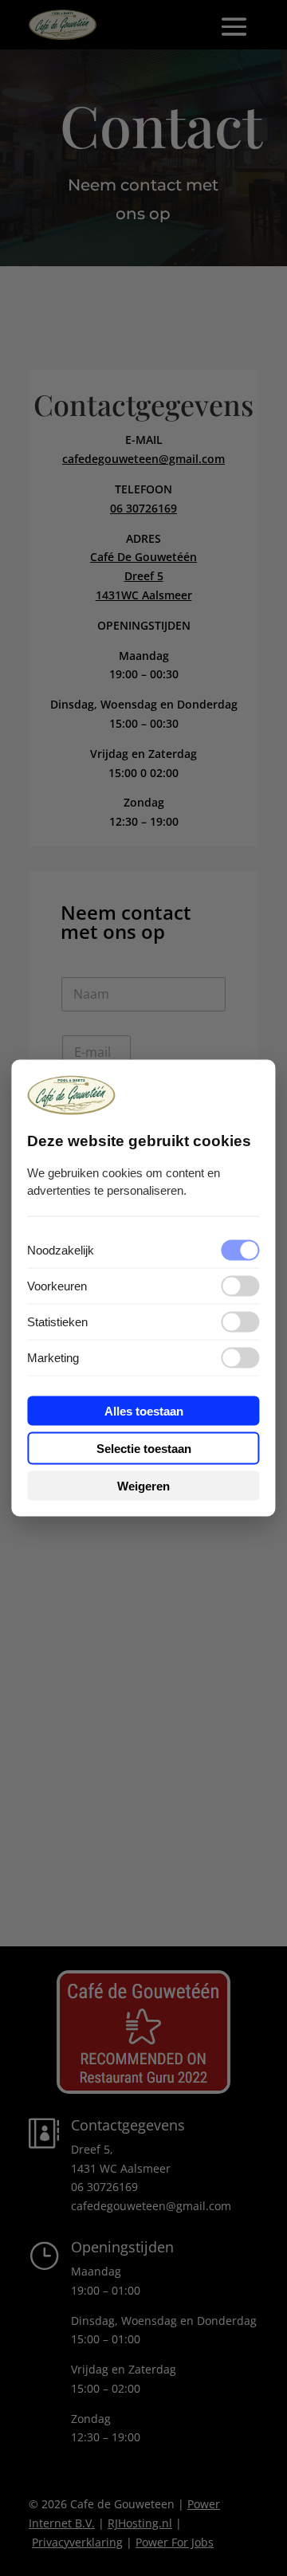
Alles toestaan (144, 1410)
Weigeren (143, 1485)
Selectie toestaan (144, 1448)
